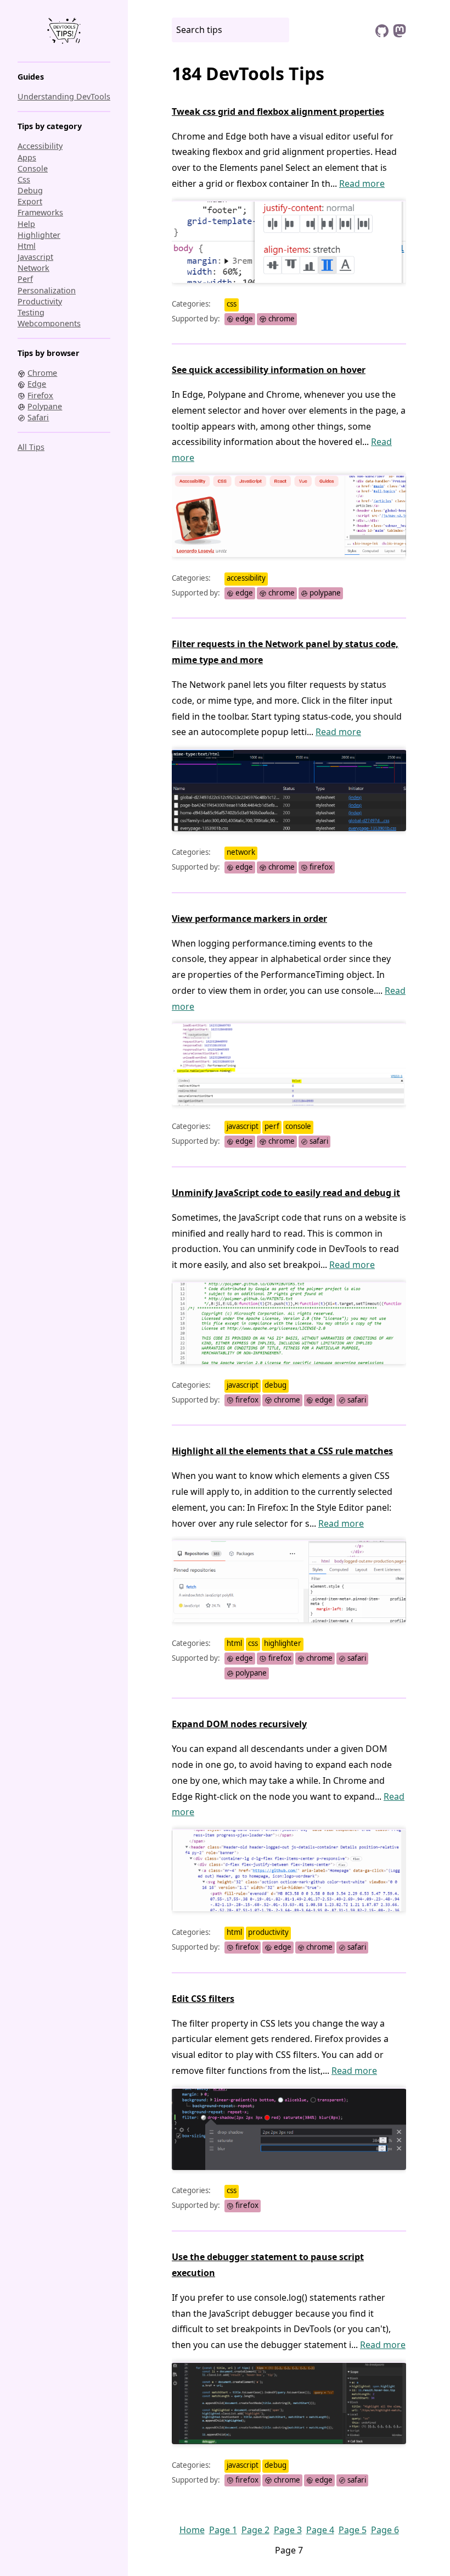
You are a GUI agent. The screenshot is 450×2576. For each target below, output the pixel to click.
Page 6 (385, 2530)
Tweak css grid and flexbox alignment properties (278, 112)
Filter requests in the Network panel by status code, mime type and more (285, 652)
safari (318, 1141)
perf (25, 279)
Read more (362, 183)
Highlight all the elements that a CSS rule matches (282, 1451)
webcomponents (49, 323)
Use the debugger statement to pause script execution (268, 2265)
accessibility (40, 146)
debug (30, 190)
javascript (35, 257)
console (33, 168)
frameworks (40, 212)
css (24, 179)
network (33, 268)
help (26, 224)
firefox (320, 867)
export (30, 201)
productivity (40, 301)
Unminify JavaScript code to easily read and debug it (286, 1193)
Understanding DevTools (64, 96)
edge (243, 319)
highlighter (39, 235)
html (27, 246)
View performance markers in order (249, 919)
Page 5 (353, 2530)
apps (27, 157)
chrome (281, 319)
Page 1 (223, 2530)
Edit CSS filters (203, 1999)
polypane (324, 593)
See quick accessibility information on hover (269, 370)
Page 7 (289, 2550)
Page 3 (288, 2530)
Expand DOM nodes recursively (239, 1724)
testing (31, 312)
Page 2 (255, 2530)
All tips (31, 447)
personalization (47, 290)
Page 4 (320, 2530)
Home (192, 2530)
